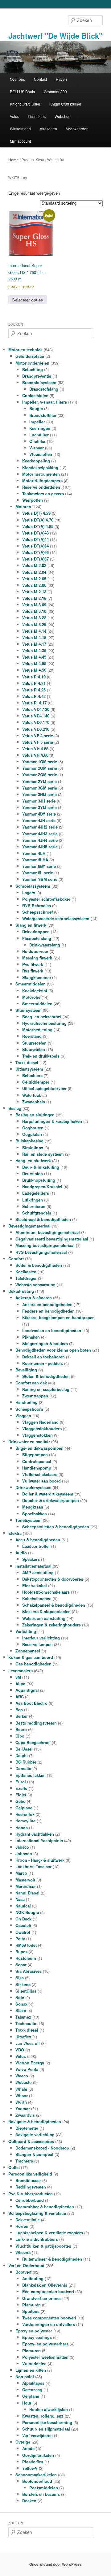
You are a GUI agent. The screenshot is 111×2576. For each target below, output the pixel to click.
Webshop (63, 116)
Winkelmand (20, 129)
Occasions (37, 116)
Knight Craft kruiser (65, 104)
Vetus (14, 116)
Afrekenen (48, 129)
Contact (40, 79)
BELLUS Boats (22, 91)
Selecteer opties (28, 300)
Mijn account (20, 141)
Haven (61, 79)
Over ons (17, 79)
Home (14, 160)
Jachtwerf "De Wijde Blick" (55, 36)
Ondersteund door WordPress (55, 2564)
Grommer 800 (55, 91)
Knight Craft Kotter (25, 104)
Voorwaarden (77, 129)
